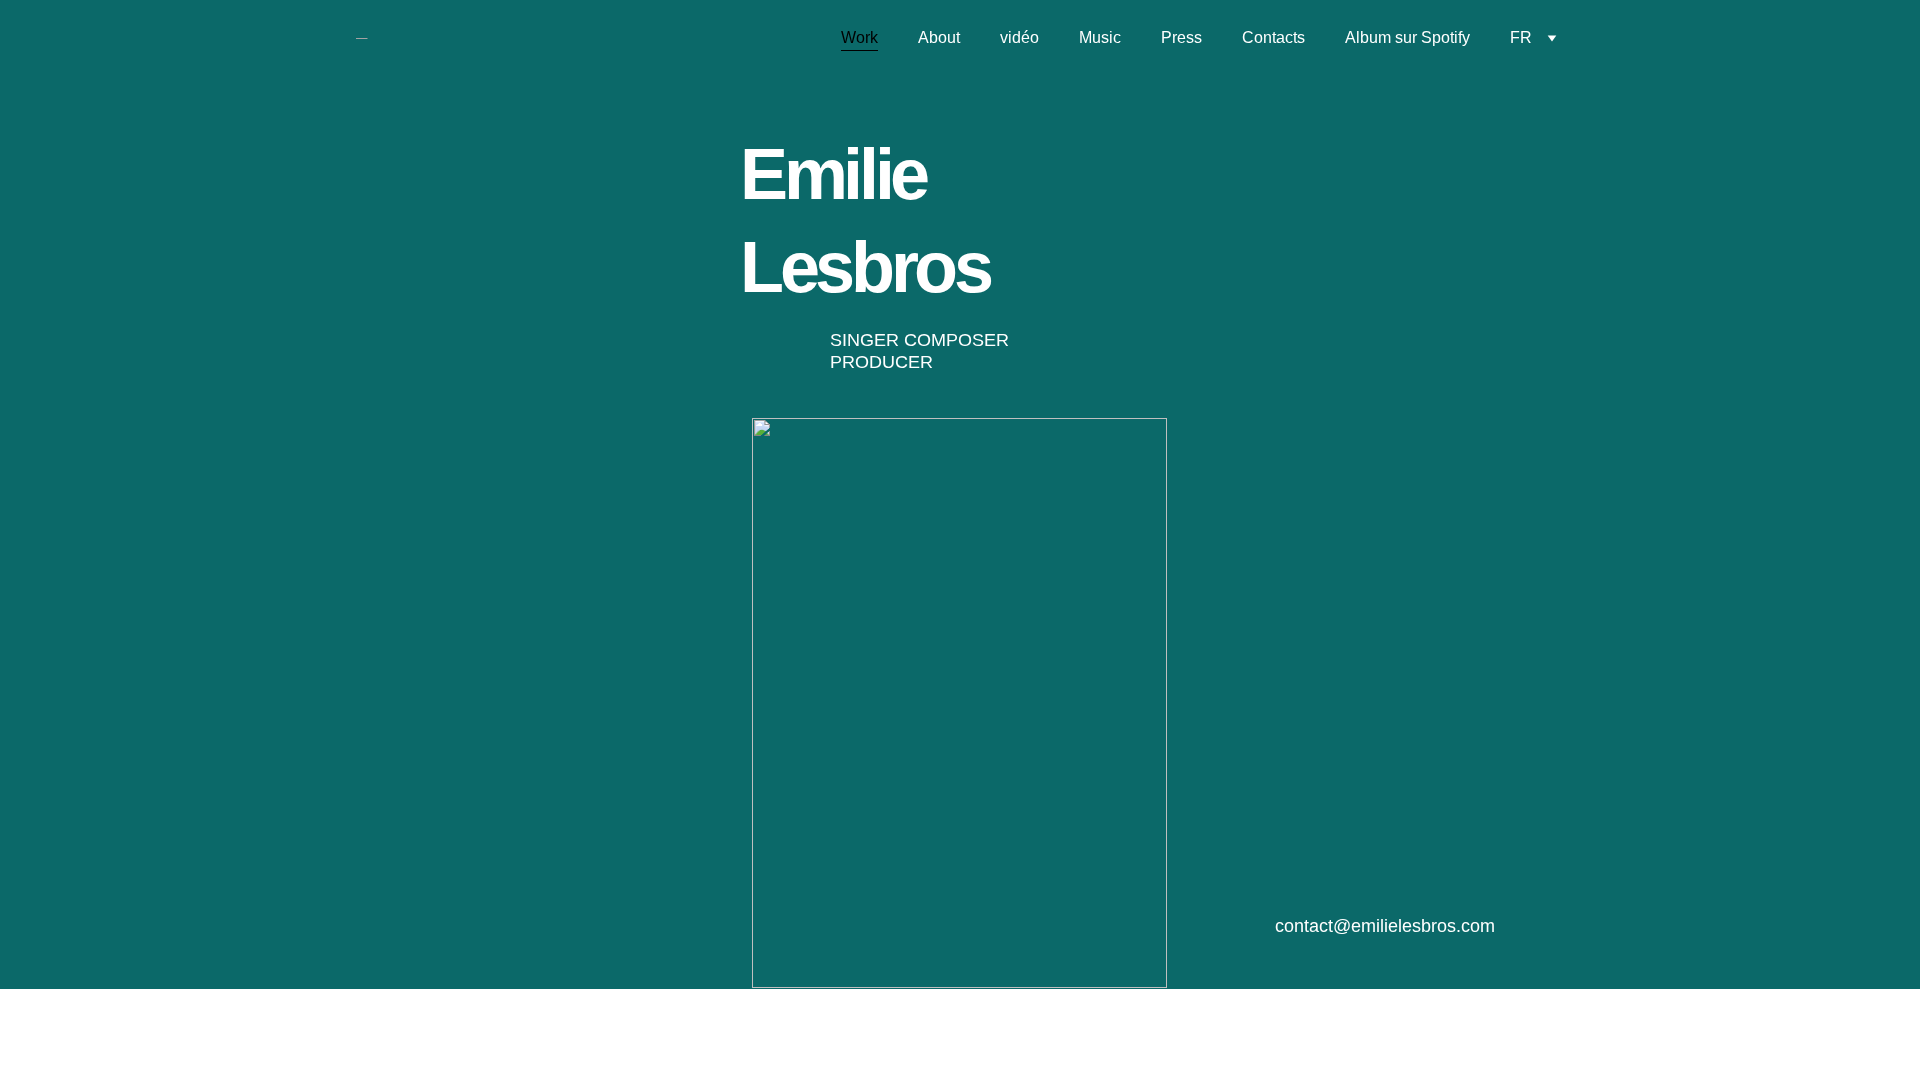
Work (859, 37)
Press (1181, 37)
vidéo (1019, 37)
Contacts (1273, 37)
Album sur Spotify (1407, 37)
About (939, 37)
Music (1100, 37)
